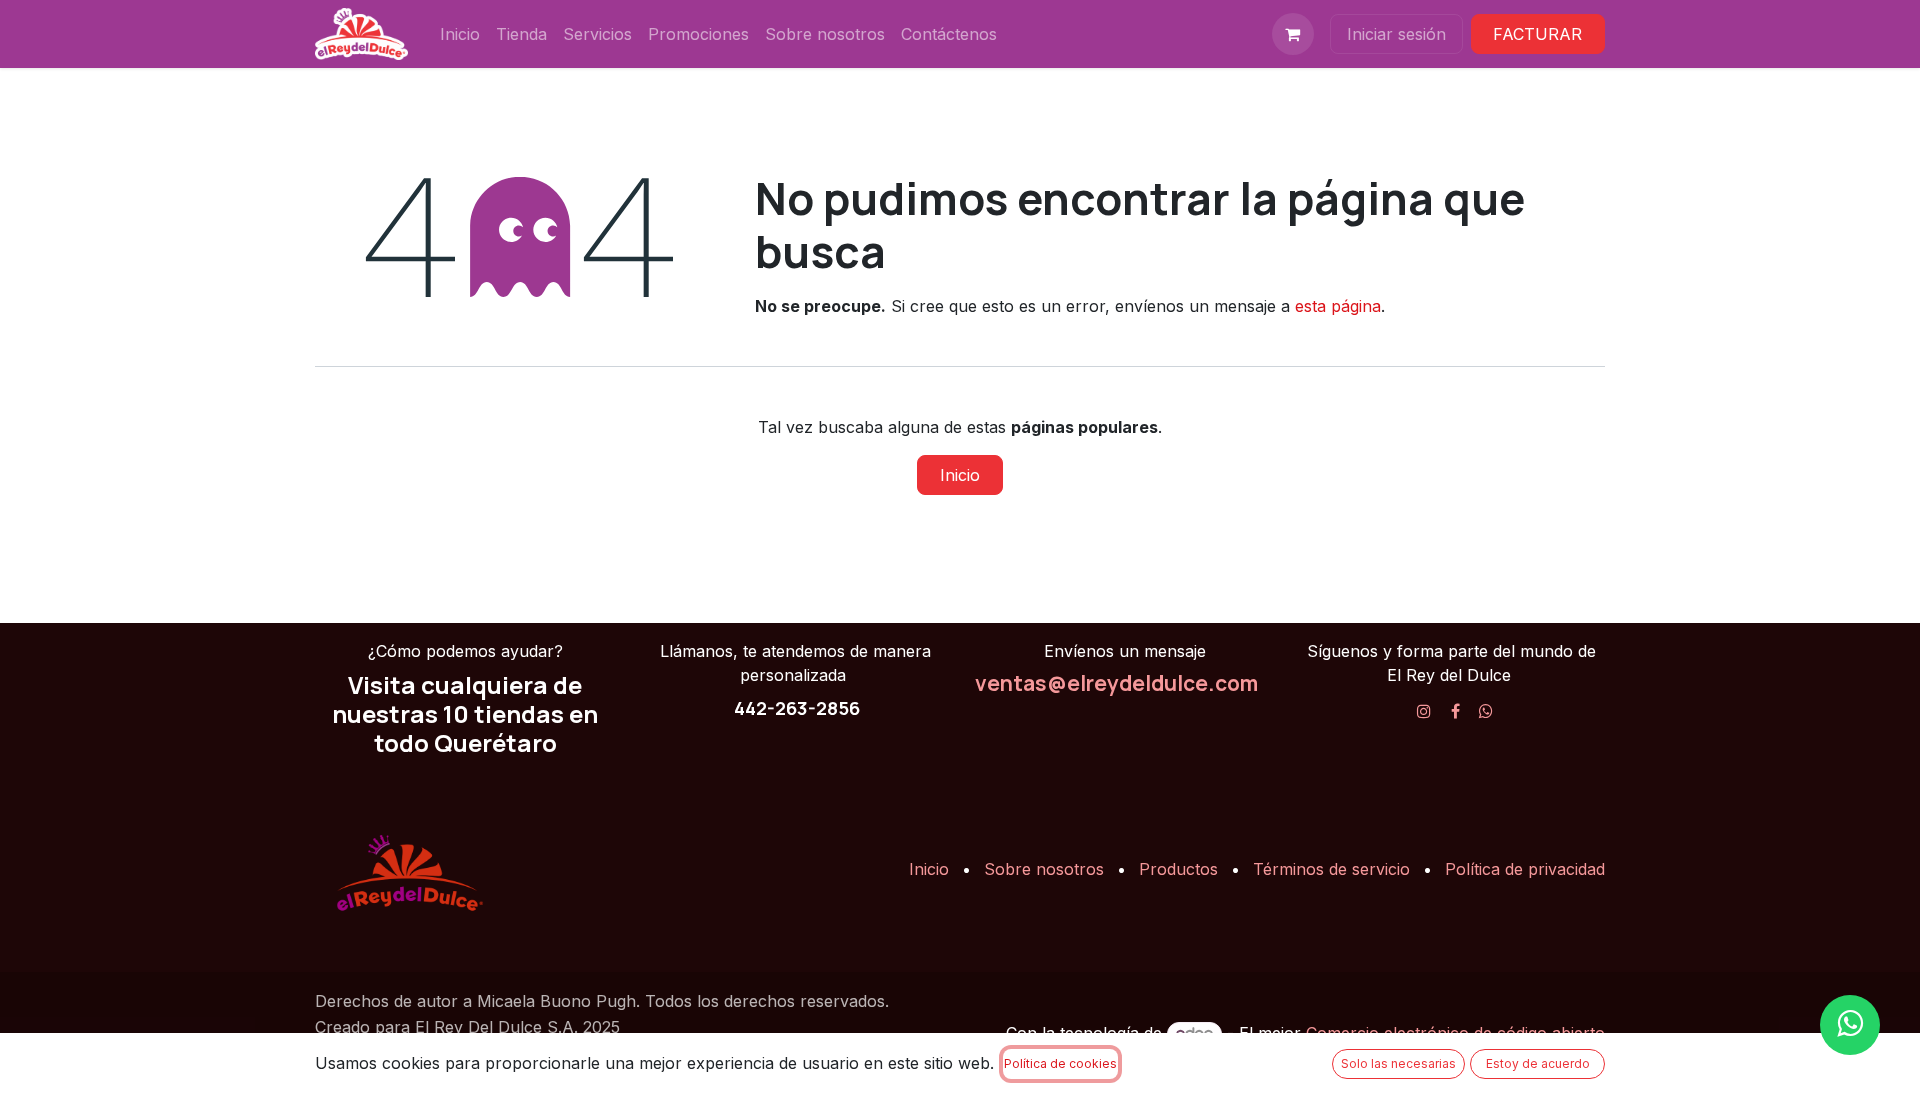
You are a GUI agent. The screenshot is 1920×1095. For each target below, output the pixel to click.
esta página (1338, 306)
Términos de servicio (1331, 869)
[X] (1486, 711)
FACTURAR (1537, 34)
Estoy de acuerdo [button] (1538, 1063)
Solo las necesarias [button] (1398, 1063)
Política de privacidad (1525, 869)
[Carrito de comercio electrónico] (1293, 34)
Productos (1178, 869)
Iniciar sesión (1396, 34)
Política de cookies (1060, 1063)
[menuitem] (460, 34)
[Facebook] (1455, 711)
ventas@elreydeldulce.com (1116, 683)
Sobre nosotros (1044, 869)
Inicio (960, 475)
